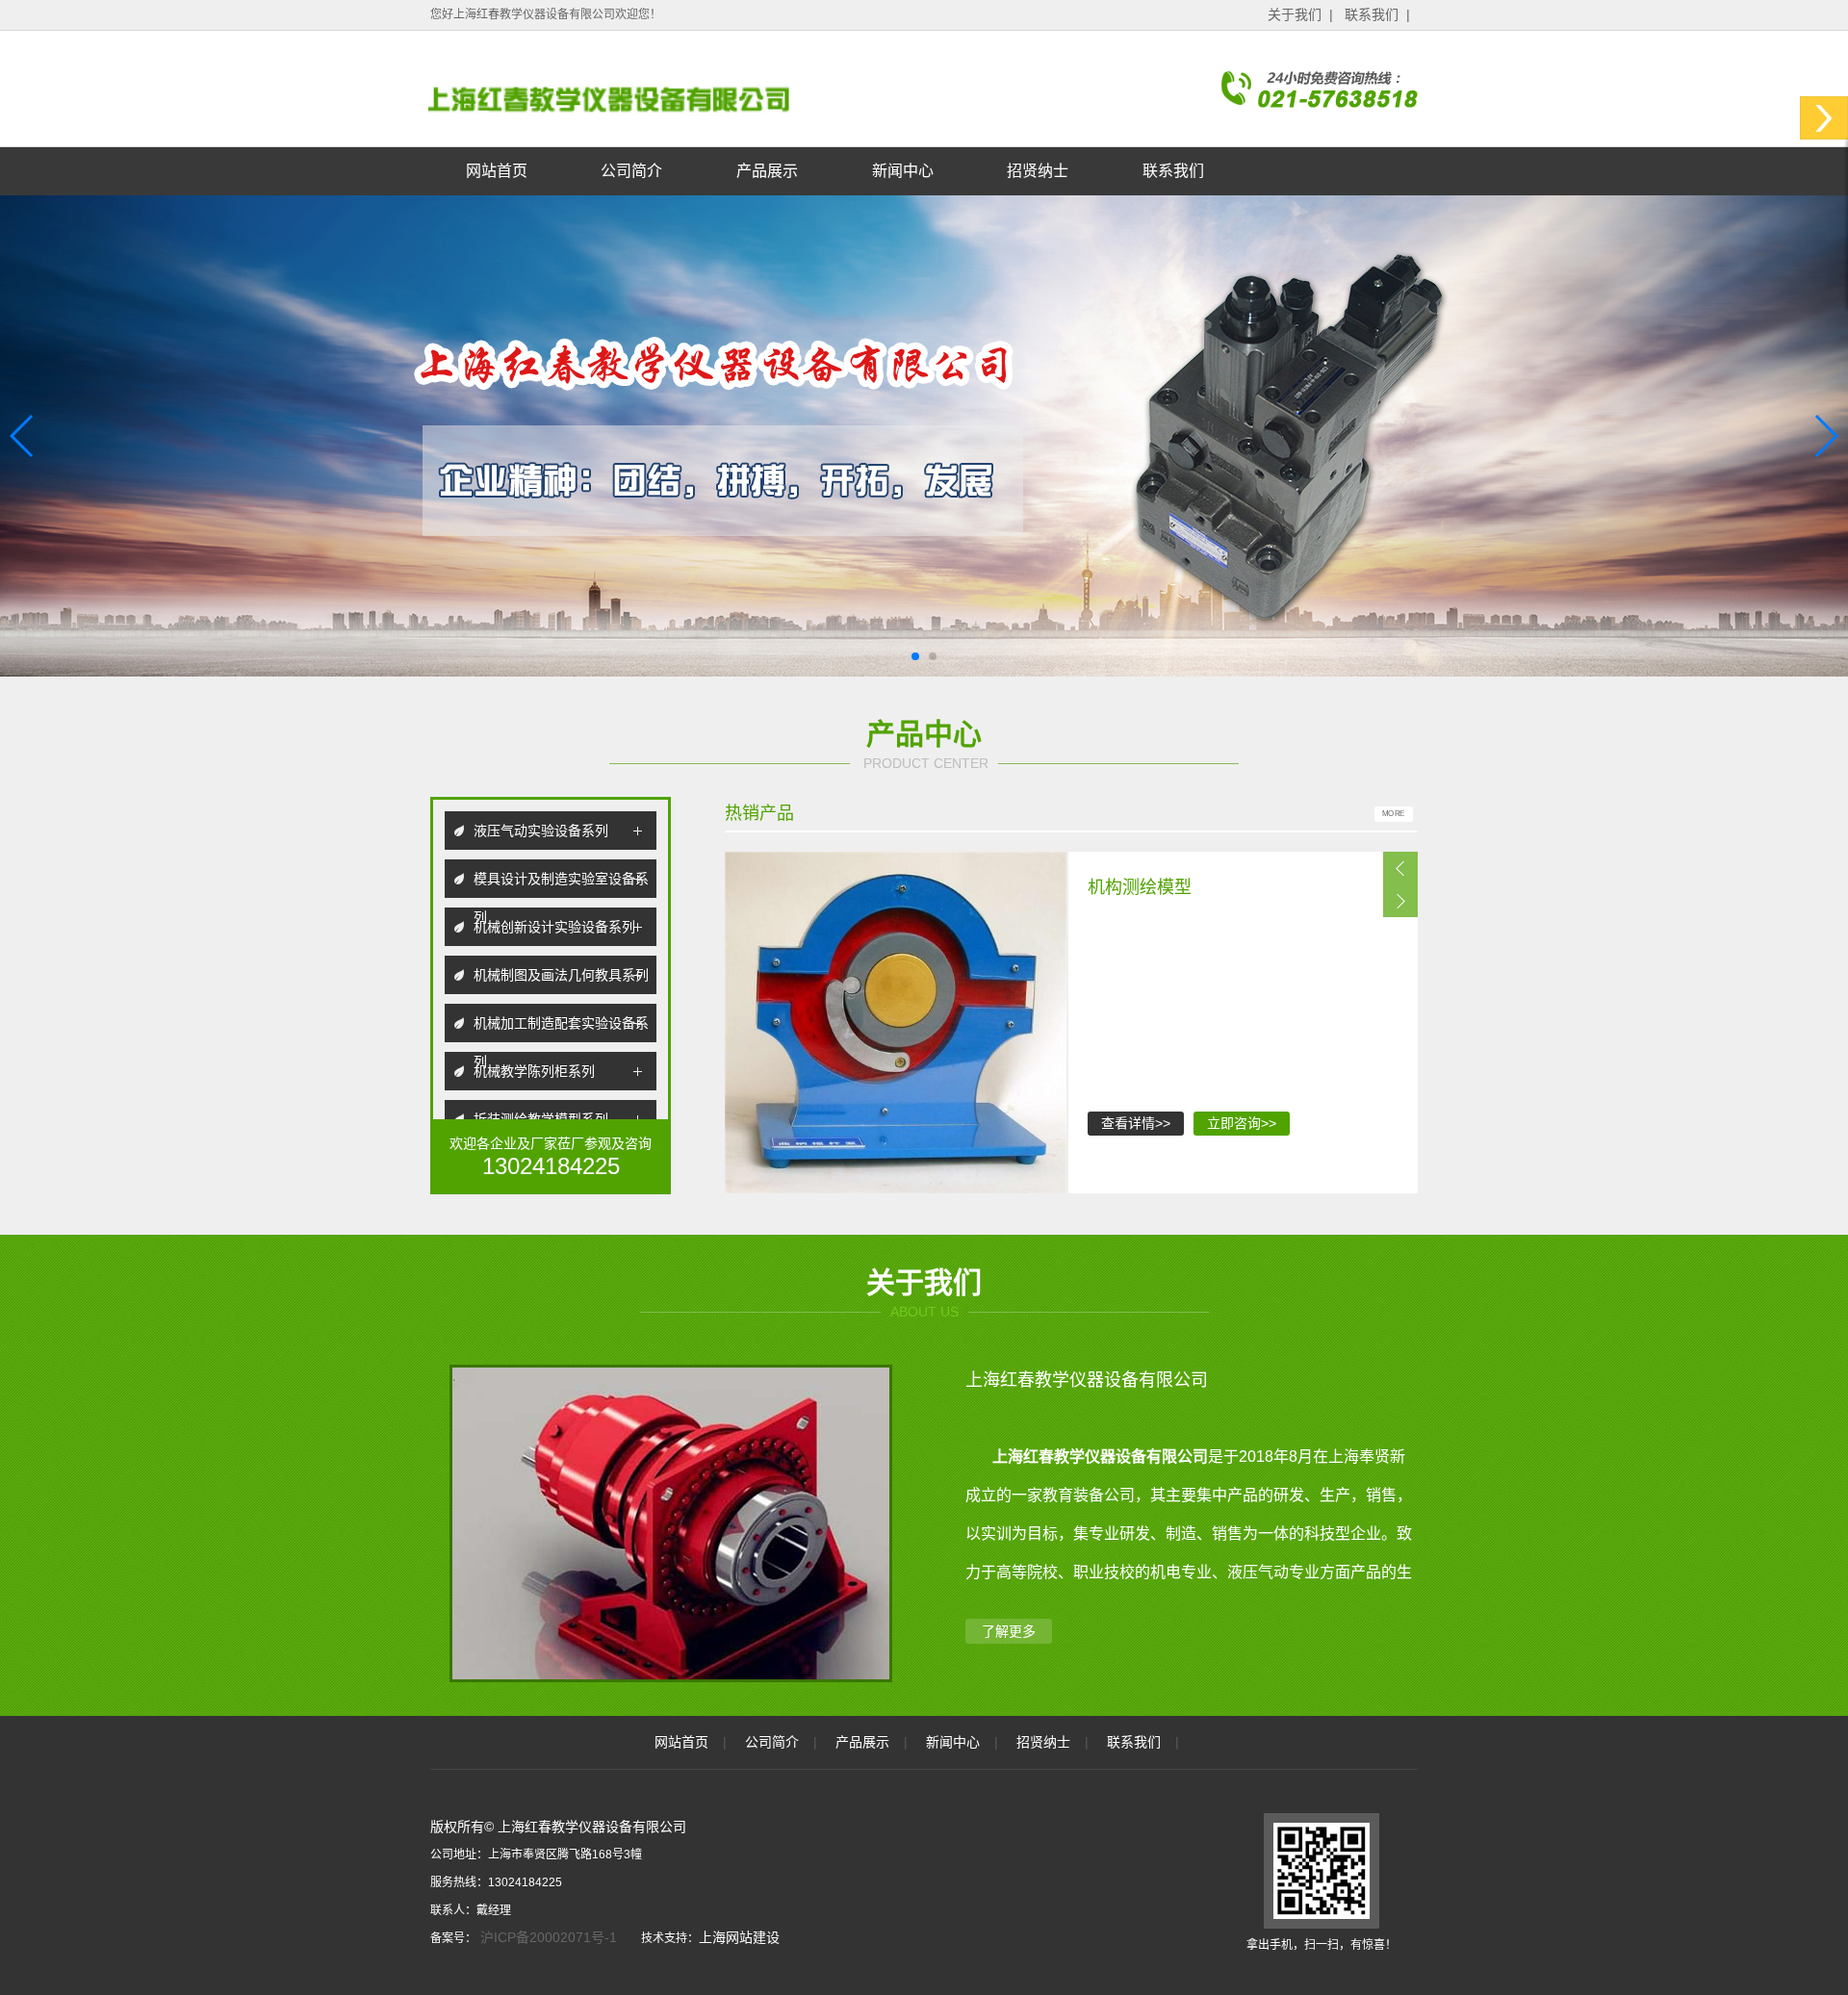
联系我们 (1372, 14)
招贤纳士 (1038, 171)
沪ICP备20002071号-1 (547, 1937)
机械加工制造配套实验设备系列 (561, 1029)
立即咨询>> (1242, 1123)
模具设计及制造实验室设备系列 (561, 884)
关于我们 (1295, 14)
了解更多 (1009, 1631)
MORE (1394, 814)
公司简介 (631, 171)
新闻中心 (903, 171)
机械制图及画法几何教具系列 (561, 975)
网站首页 (497, 171)
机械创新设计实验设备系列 (554, 927)
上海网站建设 (739, 1937)
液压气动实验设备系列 (541, 831)
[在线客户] (1824, 118)
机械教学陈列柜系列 (534, 1071)
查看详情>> (1136, 1123)
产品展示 (767, 171)
